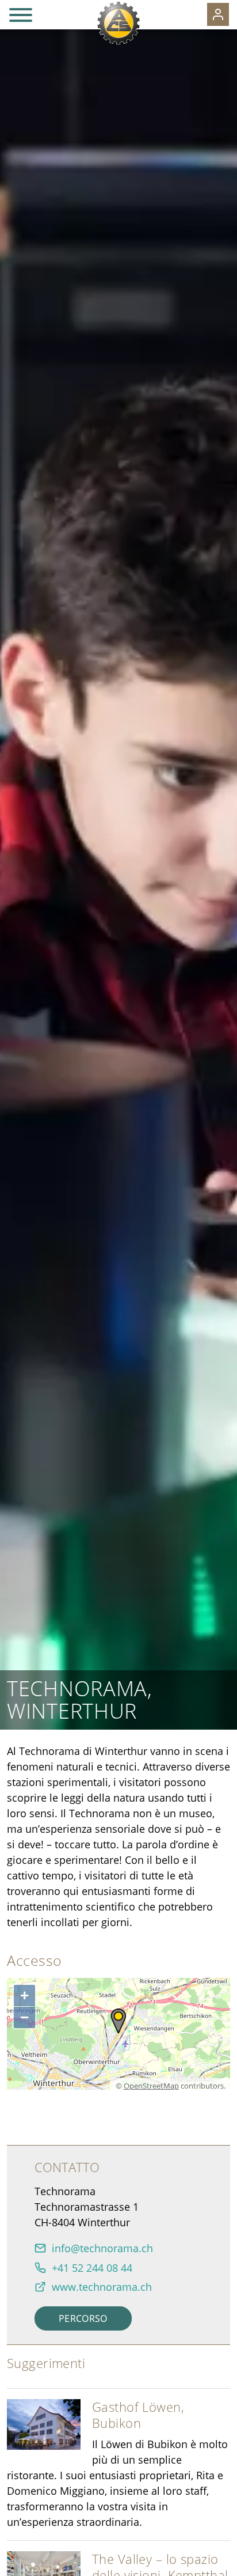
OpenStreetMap (151, 2086)
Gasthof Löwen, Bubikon (138, 2415)
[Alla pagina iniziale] (118, 23)
